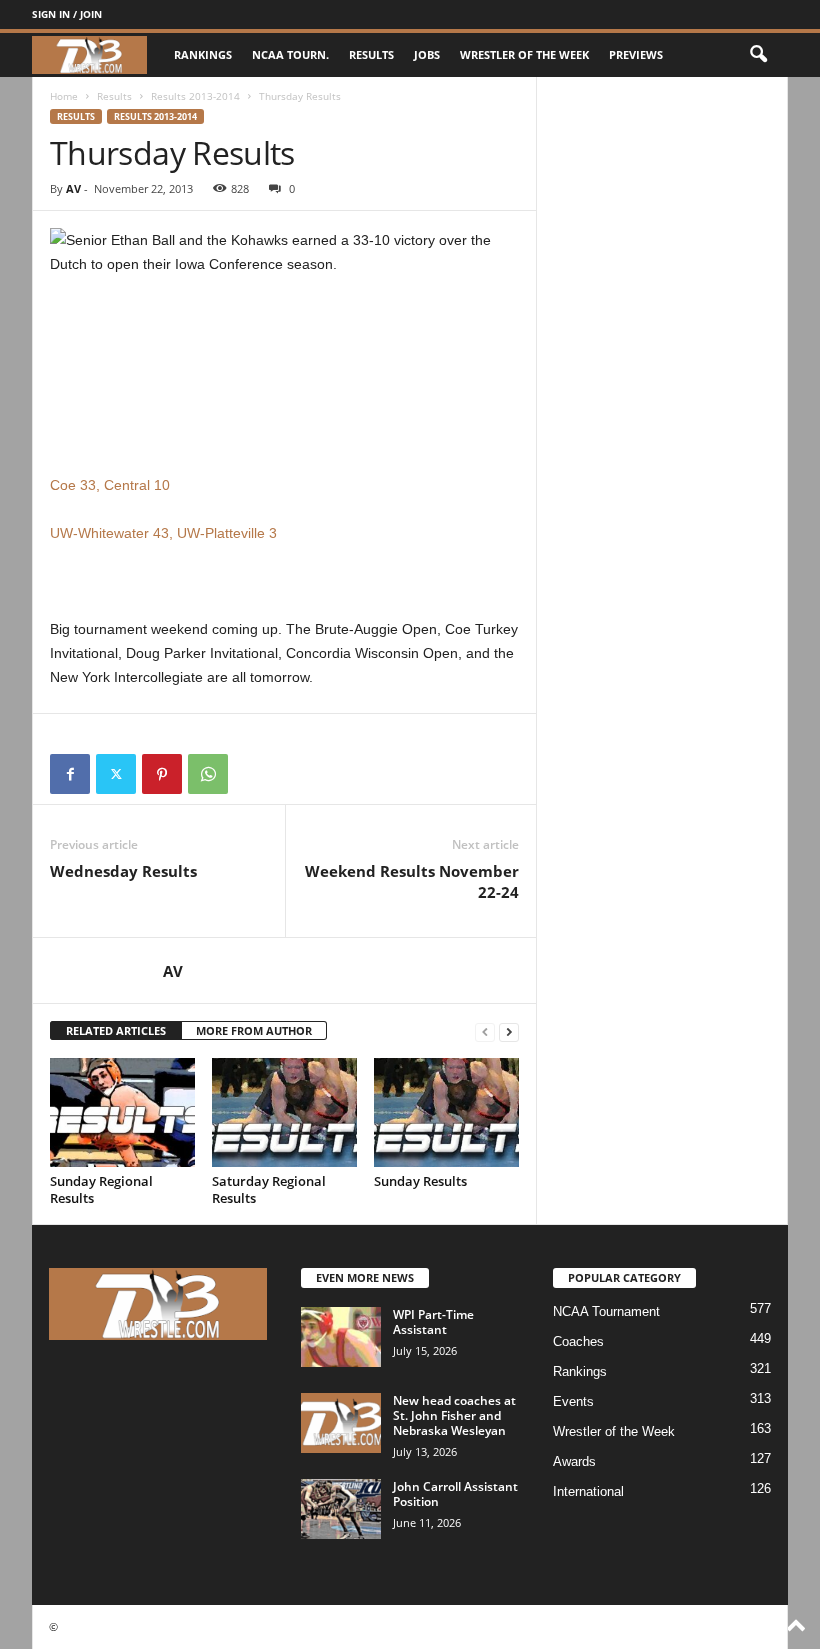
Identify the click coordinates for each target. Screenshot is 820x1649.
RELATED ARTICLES (116, 1030)
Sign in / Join (67, 14)
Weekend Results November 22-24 (412, 881)
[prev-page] (485, 1031)
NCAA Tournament (606, 1311)
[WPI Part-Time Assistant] (341, 1337)
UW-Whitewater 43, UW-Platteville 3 (163, 533)
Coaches (578, 1341)
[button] (758, 55)
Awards (574, 1461)
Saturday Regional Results (269, 1189)
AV (73, 188)
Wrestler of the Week (524, 54)
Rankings (203, 54)
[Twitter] (116, 774)
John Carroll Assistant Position (455, 1494)
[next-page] (509, 1031)
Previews (636, 54)
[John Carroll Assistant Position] (341, 1509)
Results (371, 54)
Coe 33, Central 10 (110, 485)
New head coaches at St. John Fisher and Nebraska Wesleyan (454, 1415)
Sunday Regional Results (101, 1189)
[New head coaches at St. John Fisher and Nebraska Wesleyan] (341, 1423)
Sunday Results (420, 1181)
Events (573, 1401)
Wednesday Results (123, 871)
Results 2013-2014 (195, 96)
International (588, 1491)
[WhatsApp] (208, 774)
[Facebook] (70, 774)
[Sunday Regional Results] (122, 1112)
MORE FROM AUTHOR (254, 1030)
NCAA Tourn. (290, 54)
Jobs (427, 54)
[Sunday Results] (446, 1112)
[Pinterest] (162, 774)
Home (64, 96)
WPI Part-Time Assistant (433, 1322)
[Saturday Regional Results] (284, 1112)
